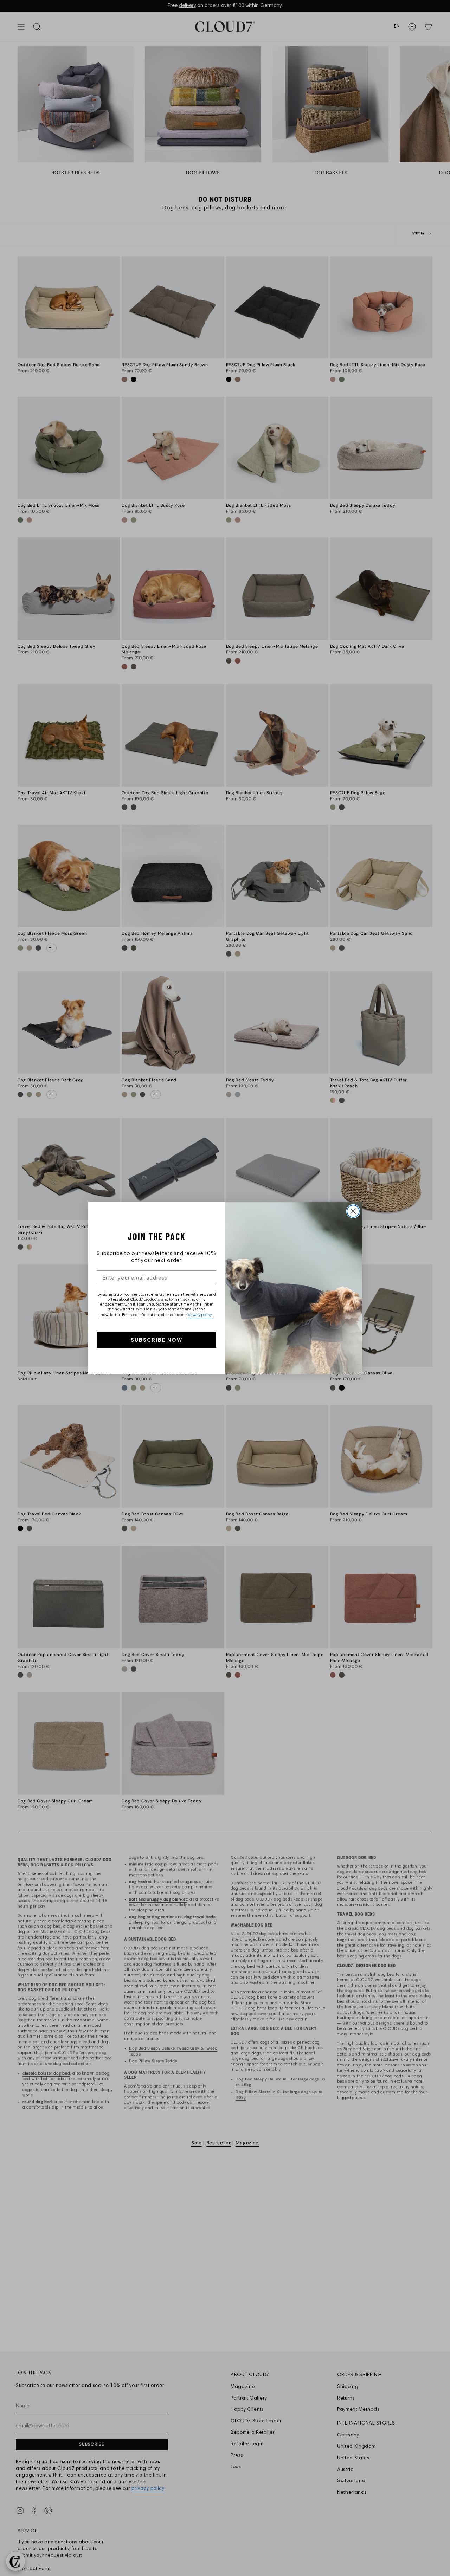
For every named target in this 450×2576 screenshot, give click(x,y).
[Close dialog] (353, 1211)
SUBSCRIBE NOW (157, 1340)
